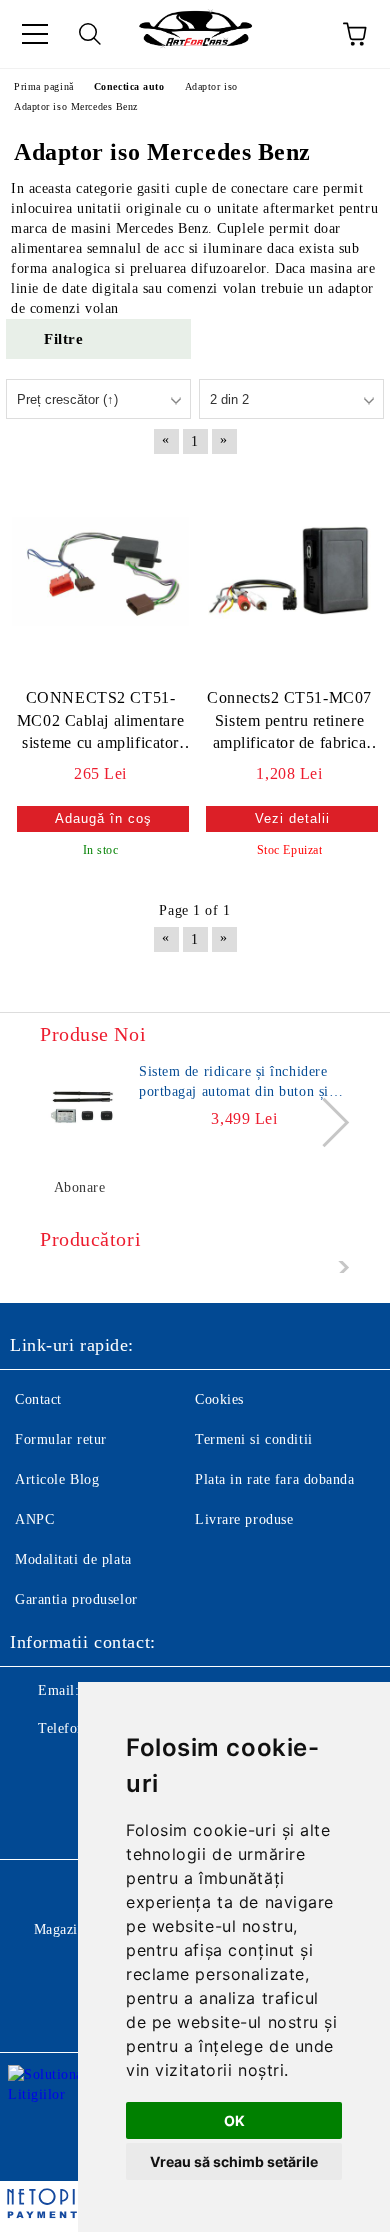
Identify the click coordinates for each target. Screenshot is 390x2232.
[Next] (324, 1122)
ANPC (34, 1519)
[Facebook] (36, 1769)
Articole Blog (57, 1479)
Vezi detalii (292, 818)
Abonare (79, 1187)
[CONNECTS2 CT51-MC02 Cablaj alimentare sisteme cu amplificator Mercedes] (100, 572)
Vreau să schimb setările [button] (234, 2161)
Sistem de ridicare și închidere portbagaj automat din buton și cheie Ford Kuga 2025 (234, 1083)
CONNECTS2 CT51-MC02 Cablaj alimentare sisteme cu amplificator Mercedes (100, 722)
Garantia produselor (76, 1599)
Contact (38, 1399)
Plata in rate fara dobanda (275, 1479)
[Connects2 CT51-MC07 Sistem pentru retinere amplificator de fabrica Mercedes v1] (289, 572)
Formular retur (61, 1439)
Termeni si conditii (254, 1439)
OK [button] (234, 2120)
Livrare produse (244, 1519)
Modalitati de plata (73, 1559)
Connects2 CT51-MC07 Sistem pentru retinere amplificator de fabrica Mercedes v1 (289, 722)
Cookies (219, 1399)
